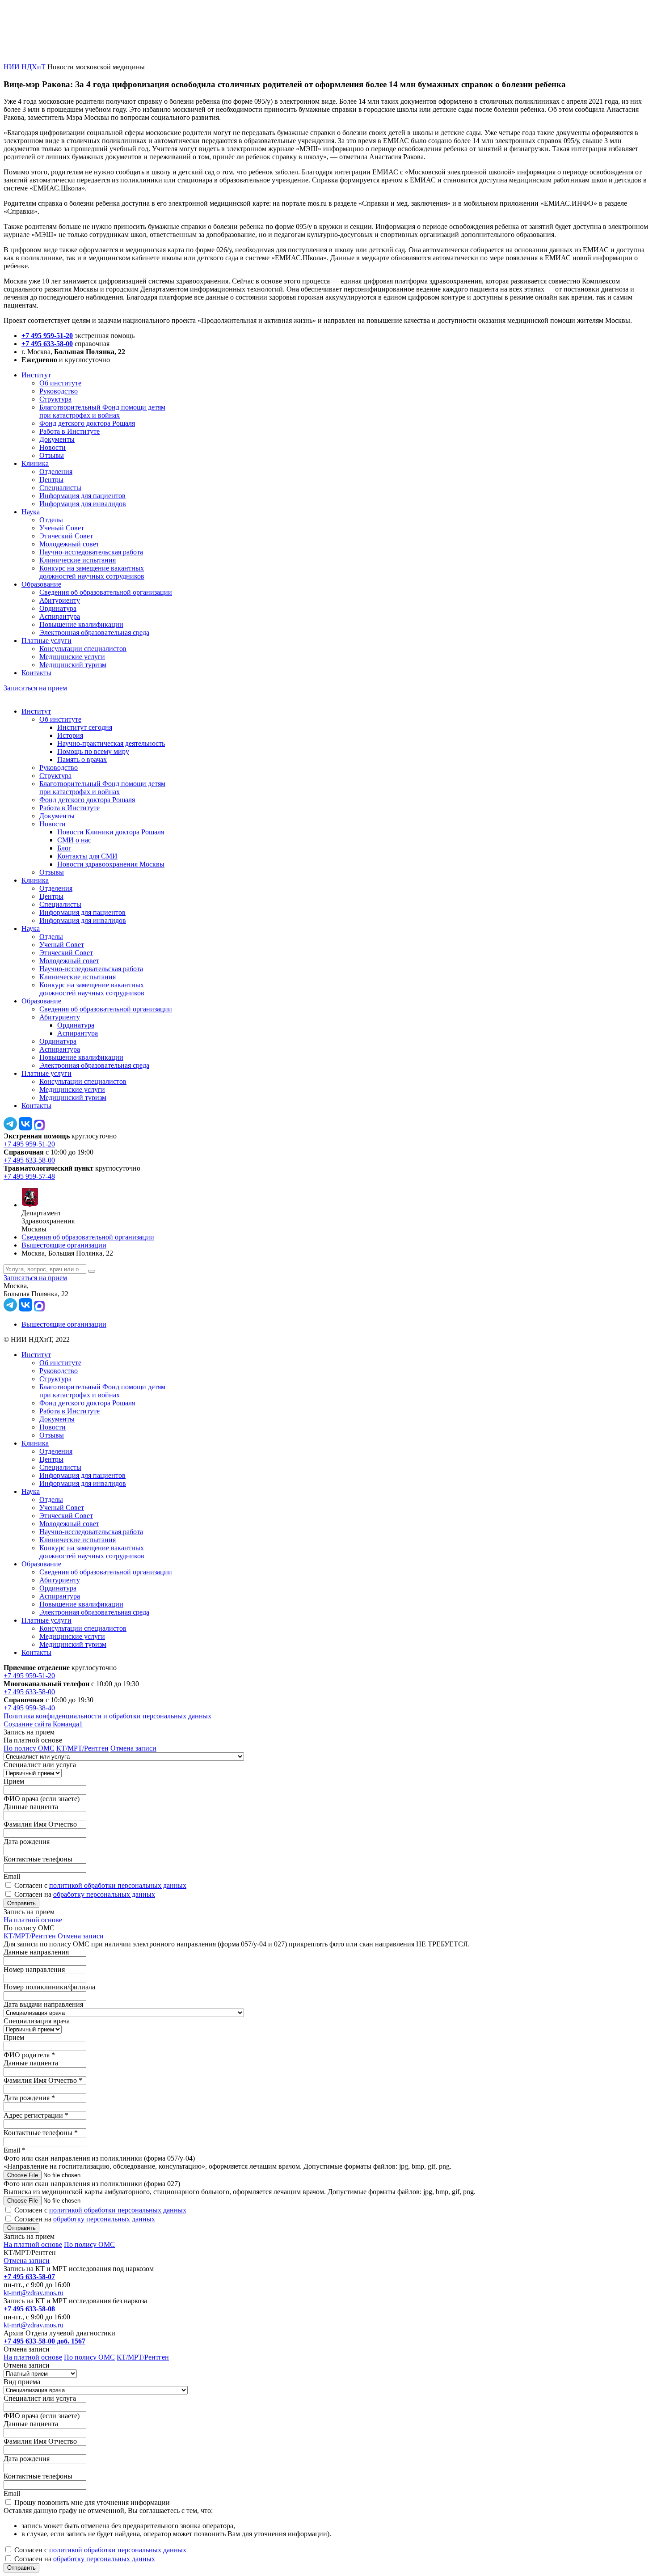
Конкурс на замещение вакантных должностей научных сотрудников (92, 572)
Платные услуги (46, 641)
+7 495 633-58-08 (29, 2309)
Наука (31, 512)
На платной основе (33, 1920)
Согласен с (100, 1885)
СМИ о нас (74, 840)
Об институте (60, 383)
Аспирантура (60, 616)
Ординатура (58, 608)
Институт (36, 375)
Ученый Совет (62, 528)
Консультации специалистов (83, 649)
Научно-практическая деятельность (111, 743)
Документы (57, 439)
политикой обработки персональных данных (118, 1885)
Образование (41, 584)
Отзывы (52, 455)
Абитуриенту (60, 600)
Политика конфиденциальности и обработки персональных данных (107, 1716)
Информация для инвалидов (83, 504)
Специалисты (60, 488)
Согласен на (85, 1894)
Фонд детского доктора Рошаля (87, 423)
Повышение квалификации (81, 624)
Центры (51, 480)
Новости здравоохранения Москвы (111, 864)
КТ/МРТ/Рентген (82, 1748)
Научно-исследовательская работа (91, 552)
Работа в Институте (69, 431)
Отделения (56, 472)
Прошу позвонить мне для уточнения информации (92, 2502)
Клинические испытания (78, 560)
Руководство (59, 391)
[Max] (39, 1128)
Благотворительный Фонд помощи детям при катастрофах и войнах (102, 411)
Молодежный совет (69, 544)
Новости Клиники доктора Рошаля (111, 832)
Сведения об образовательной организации (106, 592)
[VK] (25, 1128)
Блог (64, 848)
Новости (53, 447)
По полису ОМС (29, 1748)
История (70, 735)
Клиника (35, 463)
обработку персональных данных (104, 1894)
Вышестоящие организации (64, 1245)
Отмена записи (133, 1748)
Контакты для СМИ (87, 856)
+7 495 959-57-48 (29, 1176)
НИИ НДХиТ (25, 67)
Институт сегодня (85, 727)
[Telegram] (10, 1128)
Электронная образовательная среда (94, 632)
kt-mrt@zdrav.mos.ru (34, 2293)
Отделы (51, 520)
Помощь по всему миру (93, 751)
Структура (55, 399)
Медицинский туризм (73, 665)
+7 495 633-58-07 (29, 2277)
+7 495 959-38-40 (29, 1708)
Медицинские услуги (72, 657)
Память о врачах (82, 759)
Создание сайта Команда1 (43, 1724)
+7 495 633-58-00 (47, 344)
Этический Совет (66, 536)
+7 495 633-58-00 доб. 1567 (44, 2341)
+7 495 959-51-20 (47, 336)
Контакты (36, 673)
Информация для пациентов (82, 496)
